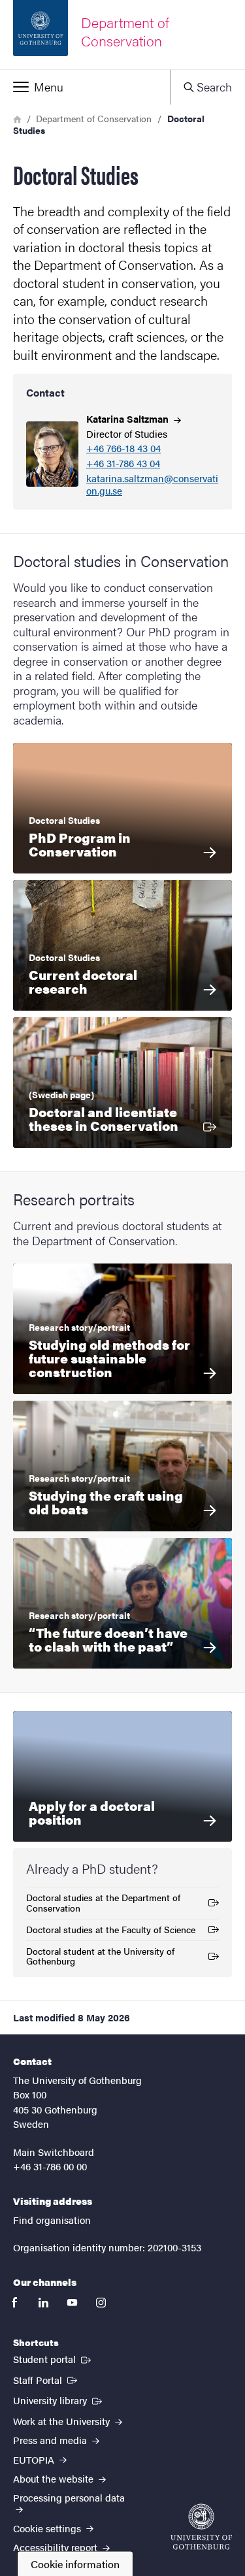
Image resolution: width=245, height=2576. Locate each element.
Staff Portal (46, 2379)
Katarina (129, 418)
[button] (85, 87)
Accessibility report (57, 2547)
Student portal (53, 2358)
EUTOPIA (35, 2459)
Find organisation (52, 2220)
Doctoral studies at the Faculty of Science (111, 1932)
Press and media (51, 2440)
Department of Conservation (94, 118)
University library (59, 2400)
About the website (55, 2478)
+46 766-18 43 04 (123, 448)
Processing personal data (69, 2497)
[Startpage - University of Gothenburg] (201, 2527)
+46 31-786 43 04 (123, 464)
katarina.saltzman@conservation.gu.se (152, 485)
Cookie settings (48, 2528)
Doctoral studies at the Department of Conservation (103, 1902)
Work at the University (63, 2421)
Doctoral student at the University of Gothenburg (100, 1956)
